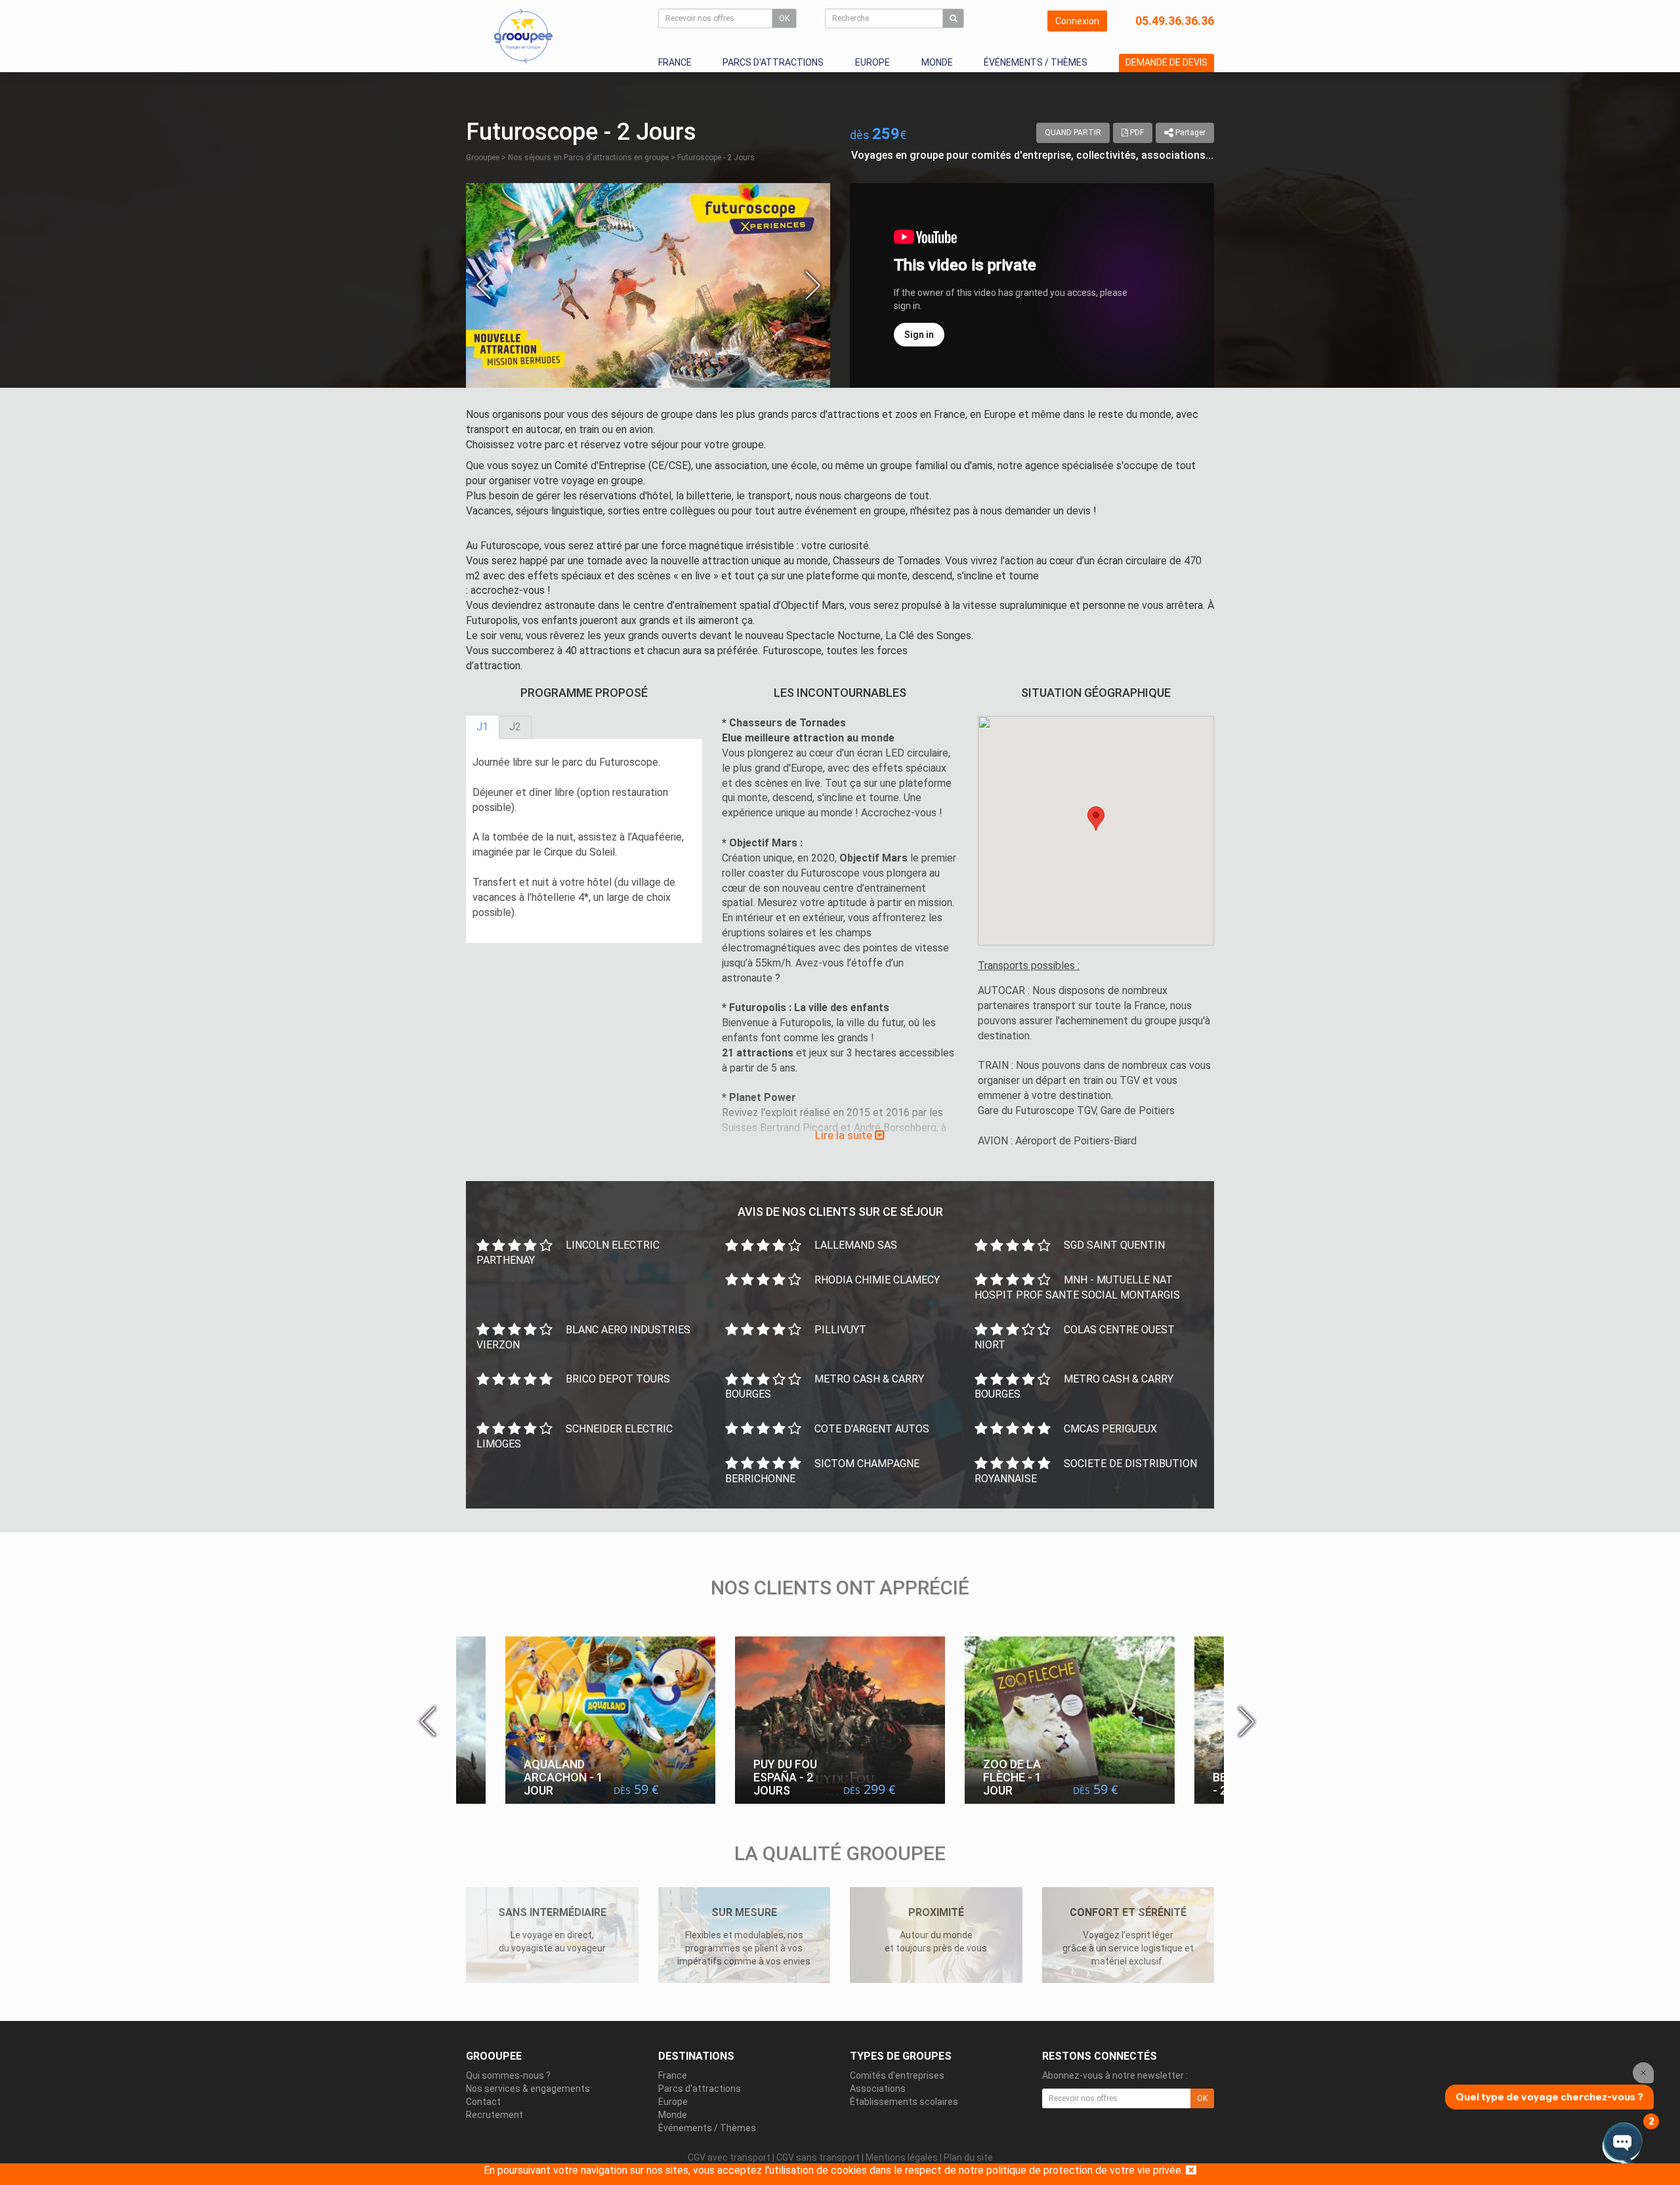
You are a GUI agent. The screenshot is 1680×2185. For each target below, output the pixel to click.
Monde (937, 62)
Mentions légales (902, 2157)
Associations (878, 2089)
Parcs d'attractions (773, 62)
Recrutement (494, 2115)
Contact (483, 2102)
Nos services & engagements (528, 2089)
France (675, 62)
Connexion (1077, 21)
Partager (1189, 133)
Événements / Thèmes (1036, 62)
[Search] (953, 18)
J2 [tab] (515, 727)
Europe (872, 62)
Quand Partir (1073, 133)
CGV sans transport (818, 2157)
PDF (1136, 133)
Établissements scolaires (904, 2102)
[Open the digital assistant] (1623, 2144)
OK (784, 18)
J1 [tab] (482, 727)
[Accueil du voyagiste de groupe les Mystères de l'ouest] (523, 35)
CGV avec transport (729, 2157)
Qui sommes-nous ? (508, 2075)
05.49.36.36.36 (1175, 21)
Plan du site (968, 2157)
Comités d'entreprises (897, 2075)
